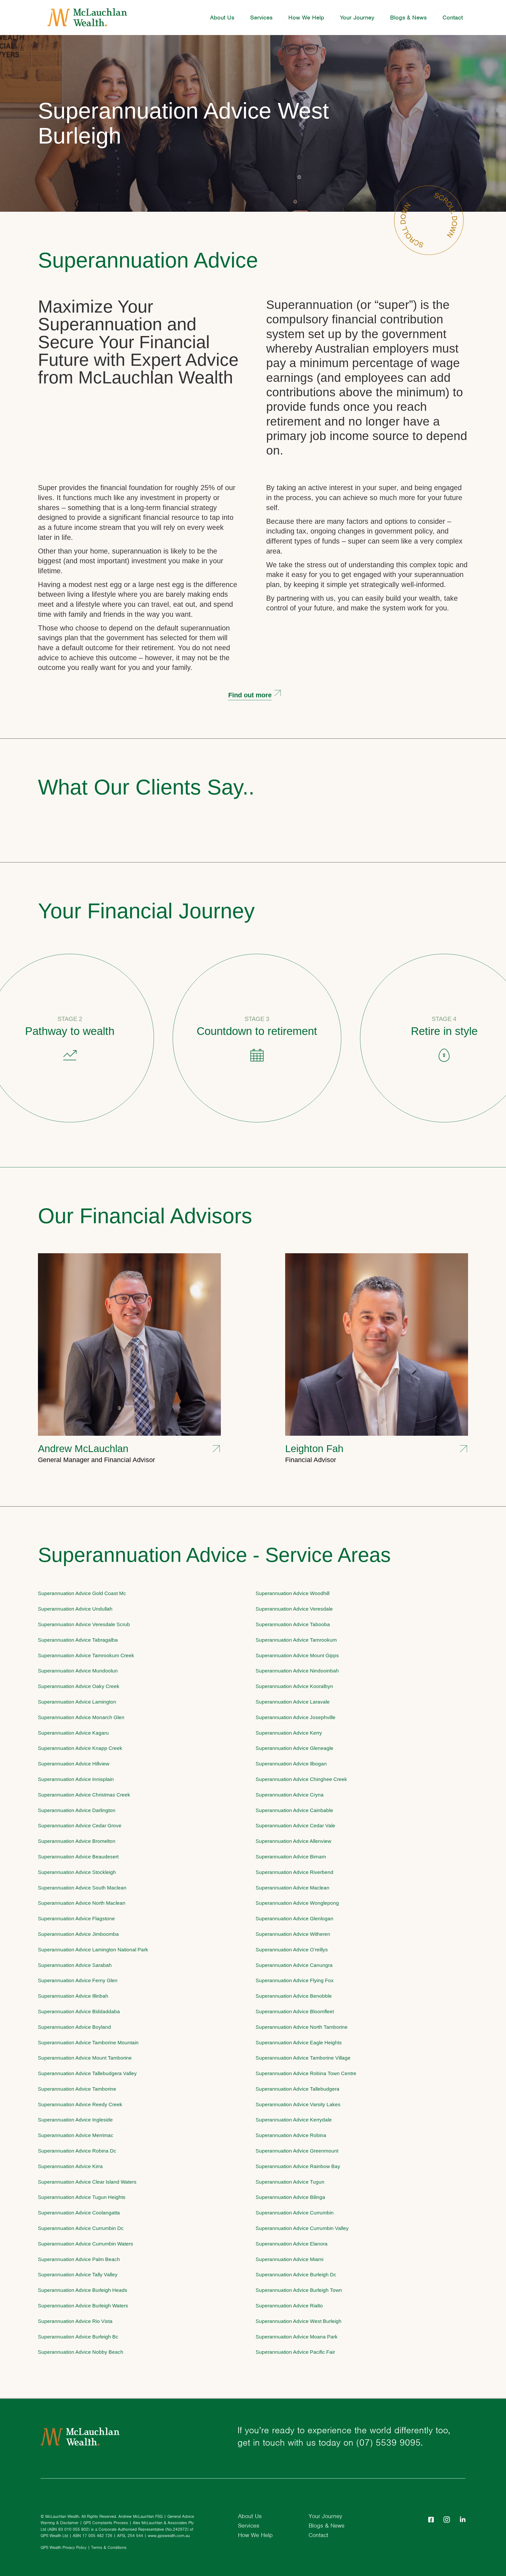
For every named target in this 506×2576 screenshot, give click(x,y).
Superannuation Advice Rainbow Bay (298, 2166)
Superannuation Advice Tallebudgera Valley (87, 2073)
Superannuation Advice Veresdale (294, 1609)
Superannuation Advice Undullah (75, 1609)
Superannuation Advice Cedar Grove (80, 1826)
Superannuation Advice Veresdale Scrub (84, 1624)
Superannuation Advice (148, 260)
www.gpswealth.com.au (169, 2536)
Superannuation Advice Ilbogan (291, 1764)
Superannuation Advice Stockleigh (77, 1872)
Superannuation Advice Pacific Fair (295, 2352)
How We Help (306, 17)
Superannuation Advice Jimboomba (78, 1934)
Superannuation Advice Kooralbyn (294, 1686)
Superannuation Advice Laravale (293, 1702)
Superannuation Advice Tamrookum (296, 1640)
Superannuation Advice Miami (290, 2259)
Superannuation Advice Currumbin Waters (86, 2244)
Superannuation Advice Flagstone (76, 1919)
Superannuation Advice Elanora (292, 2244)
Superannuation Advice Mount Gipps (297, 1655)
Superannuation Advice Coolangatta (79, 2213)
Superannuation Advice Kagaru (73, 1733)
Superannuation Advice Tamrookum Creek (86, 1655)
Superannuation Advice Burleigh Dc (296, 2275)
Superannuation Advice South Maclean (82, 1888)
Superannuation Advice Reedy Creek (80, 2104)
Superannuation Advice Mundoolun (78, 1671)
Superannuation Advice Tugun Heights (82, 2197)
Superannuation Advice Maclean (293, 1888)
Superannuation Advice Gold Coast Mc (82, 1593)
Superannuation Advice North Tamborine (302, 2027)
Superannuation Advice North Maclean (82, 1903)
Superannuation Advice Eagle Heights (299, 2043)
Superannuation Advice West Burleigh (183, 123)
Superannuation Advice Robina (291, 2135)
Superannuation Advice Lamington (77, 1702)
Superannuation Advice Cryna (290, 1795)
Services (261, 17)
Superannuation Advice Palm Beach (79, 2259)
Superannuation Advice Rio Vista (75, 2321)
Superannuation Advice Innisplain (76, 1779)
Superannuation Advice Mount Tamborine (85, 2058)
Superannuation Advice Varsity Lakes (298, 2104)
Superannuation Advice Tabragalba (78, 1640)
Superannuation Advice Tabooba (293, 1624)
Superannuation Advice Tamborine (77, 2089)
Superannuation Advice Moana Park (297, 2337)
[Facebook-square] (431, 2520)
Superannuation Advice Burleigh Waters (83, 2306)
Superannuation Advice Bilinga (290, 2197)
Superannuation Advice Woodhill (293, 1593)
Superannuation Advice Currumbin (295, 2213)
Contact (453, 17)
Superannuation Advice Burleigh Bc (78, 2337)
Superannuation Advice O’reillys (292, 1950)
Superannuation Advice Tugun (290, 2182)
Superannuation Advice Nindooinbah (297, 1671)
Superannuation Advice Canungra (294, 1965)
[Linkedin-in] (463, 2520)
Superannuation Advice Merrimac (76, 2135)
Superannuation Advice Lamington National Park (93, 1950)
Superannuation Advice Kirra (70, 2166)
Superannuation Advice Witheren (293, 1934)
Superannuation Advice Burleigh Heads (83, 2290)
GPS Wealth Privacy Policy (64, 2548)
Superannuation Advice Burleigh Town (299, 2290)
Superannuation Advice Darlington (77, 1810)
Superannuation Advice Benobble (294, 1996)
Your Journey (357, 17)
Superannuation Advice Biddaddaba (79, 2012)
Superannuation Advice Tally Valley (78, 2275)
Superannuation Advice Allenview (293, 1841)
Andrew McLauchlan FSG (140, 2516)
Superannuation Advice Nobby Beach (81, 2352)
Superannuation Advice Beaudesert (78, 1857)
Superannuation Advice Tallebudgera (298, 2089)
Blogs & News (408, 17)
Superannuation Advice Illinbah (73, 1996)
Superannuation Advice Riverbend (295, 1872)
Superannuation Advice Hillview (74, 1764)
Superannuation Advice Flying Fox (295, 1980)
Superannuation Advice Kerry (289, 1733)
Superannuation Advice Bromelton (77, 1841)
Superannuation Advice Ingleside (75, 2120)
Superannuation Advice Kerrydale (294, 2120)
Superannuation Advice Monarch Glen (81, 1717)
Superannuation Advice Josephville (296, 1717)
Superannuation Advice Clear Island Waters (87, 2182)
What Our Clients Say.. (146, 787)
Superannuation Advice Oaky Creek (79, 1686)
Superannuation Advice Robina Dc (77, 2151)
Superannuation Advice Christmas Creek (84, 1795)
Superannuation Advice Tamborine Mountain (88, 2043)
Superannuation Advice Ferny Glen (78, 1980)
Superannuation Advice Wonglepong (297, 1903)
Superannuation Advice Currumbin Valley (302, 2228)
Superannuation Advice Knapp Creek (80, 1748)
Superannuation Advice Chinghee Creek (301, 1779)
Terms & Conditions (109, 2548)
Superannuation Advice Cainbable (294, 1810)
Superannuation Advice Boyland (74, 2027)
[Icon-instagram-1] (447, 2520)
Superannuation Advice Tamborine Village (303, 2058)
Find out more (250, 695)
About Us (222, 17)
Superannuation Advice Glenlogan (295, 1919)
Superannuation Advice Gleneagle (295, 1748)
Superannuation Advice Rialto (289, 2306)
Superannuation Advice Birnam (291, 1857)
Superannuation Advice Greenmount (297, 2151)
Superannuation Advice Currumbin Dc (81, 2228)
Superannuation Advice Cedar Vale (295, 1826)
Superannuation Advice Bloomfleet (295, 2012)
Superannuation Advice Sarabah (75, 1965)
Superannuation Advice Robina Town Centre (306, 2073)
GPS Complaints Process (106, 2523)
